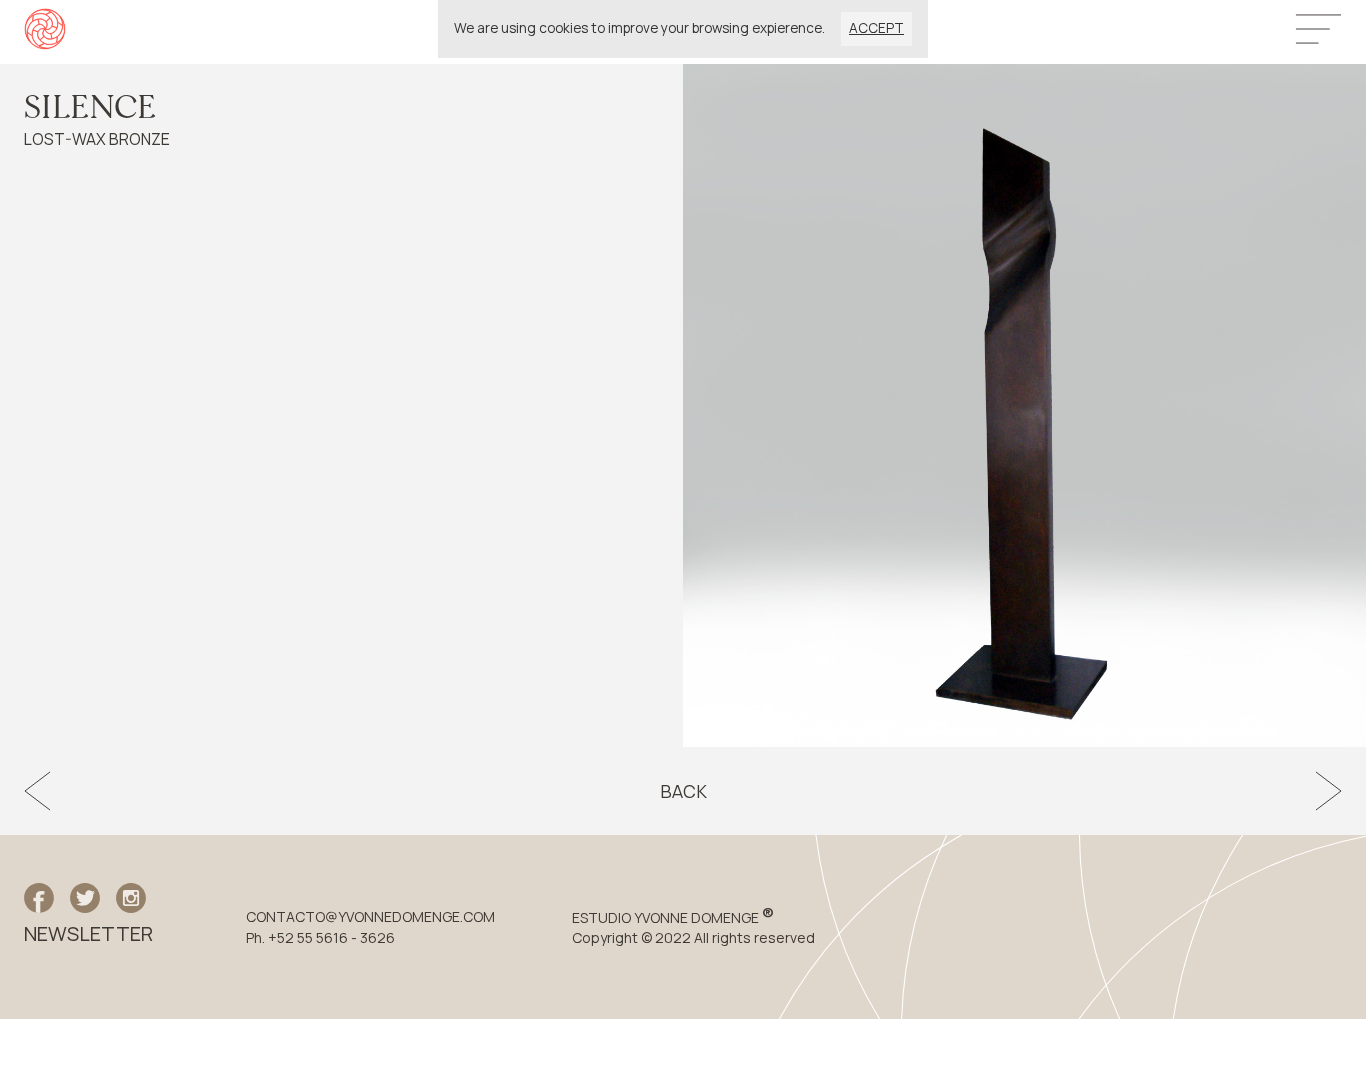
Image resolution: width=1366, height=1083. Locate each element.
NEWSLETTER (88, 934)
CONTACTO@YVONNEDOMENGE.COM (370, 917)
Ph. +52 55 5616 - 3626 (320, 938)
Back (683, 791)
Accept (876, 28)
